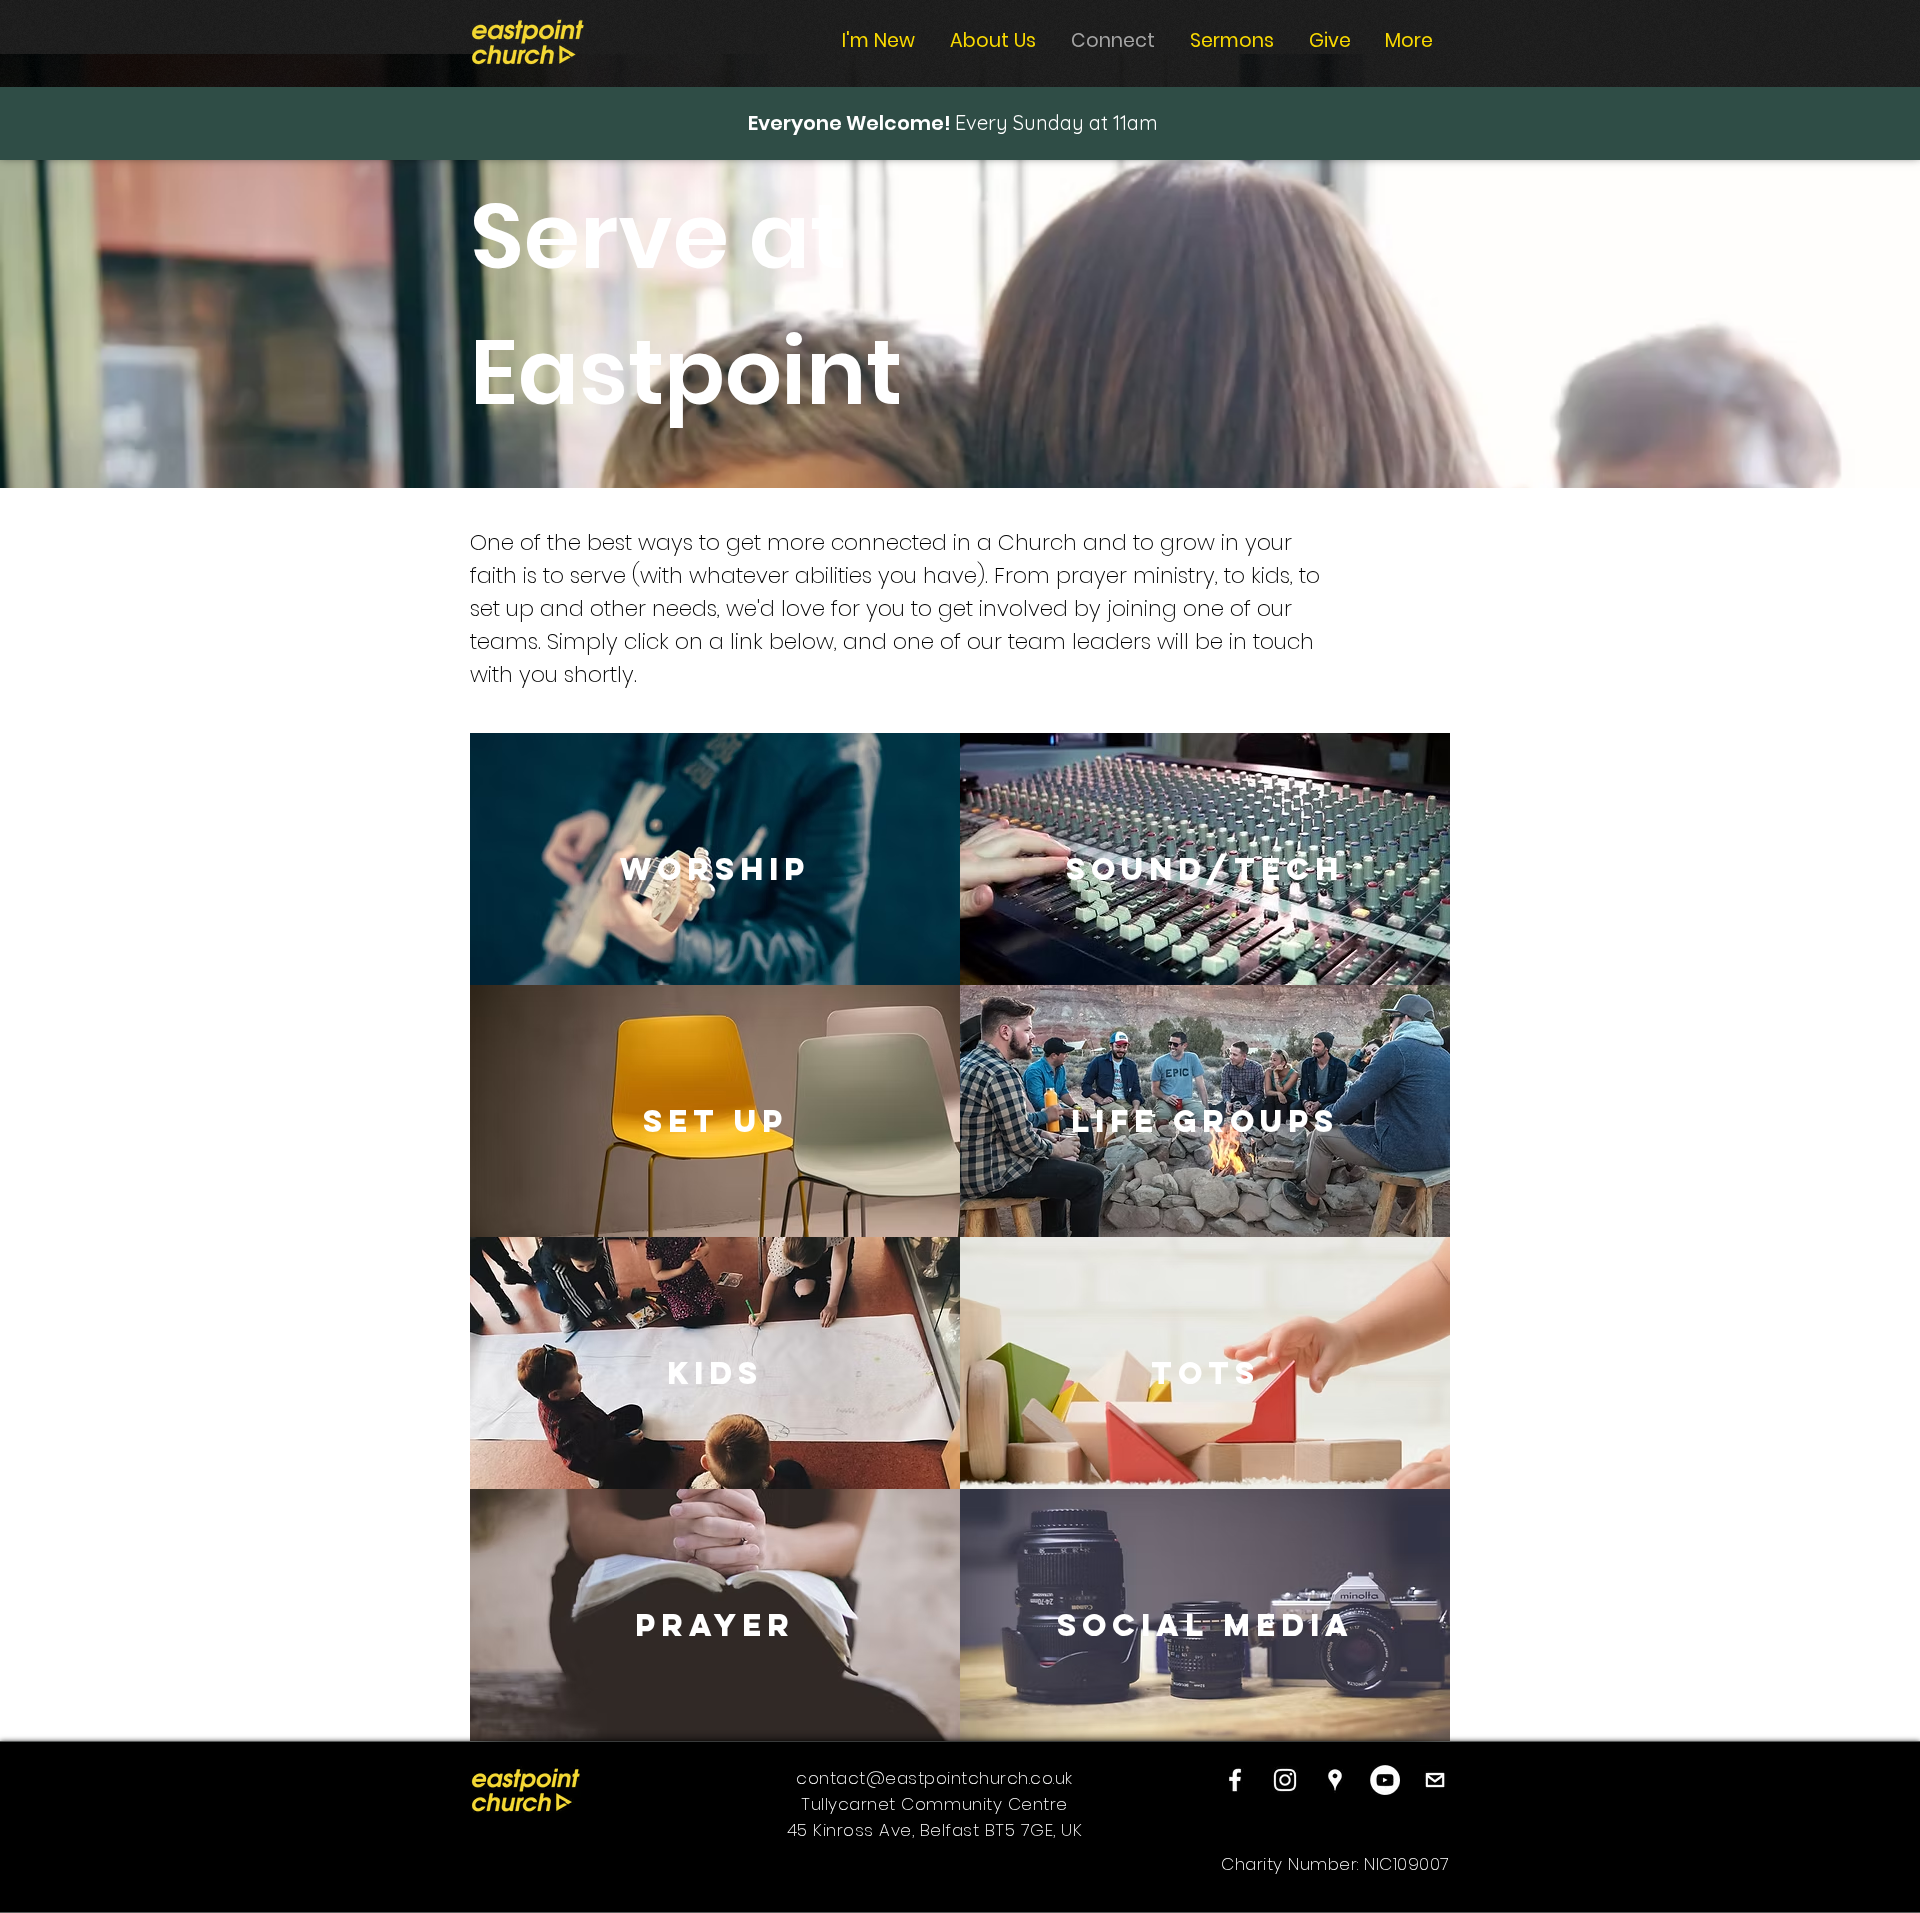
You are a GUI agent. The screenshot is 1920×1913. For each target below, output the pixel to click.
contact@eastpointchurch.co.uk (934, 1778)
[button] (715, 869)
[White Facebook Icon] (1235, 1780)
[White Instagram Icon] (1285, 1780)
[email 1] (1435, 1780)
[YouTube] (1385, 1780)
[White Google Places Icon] (1335, 1780)
